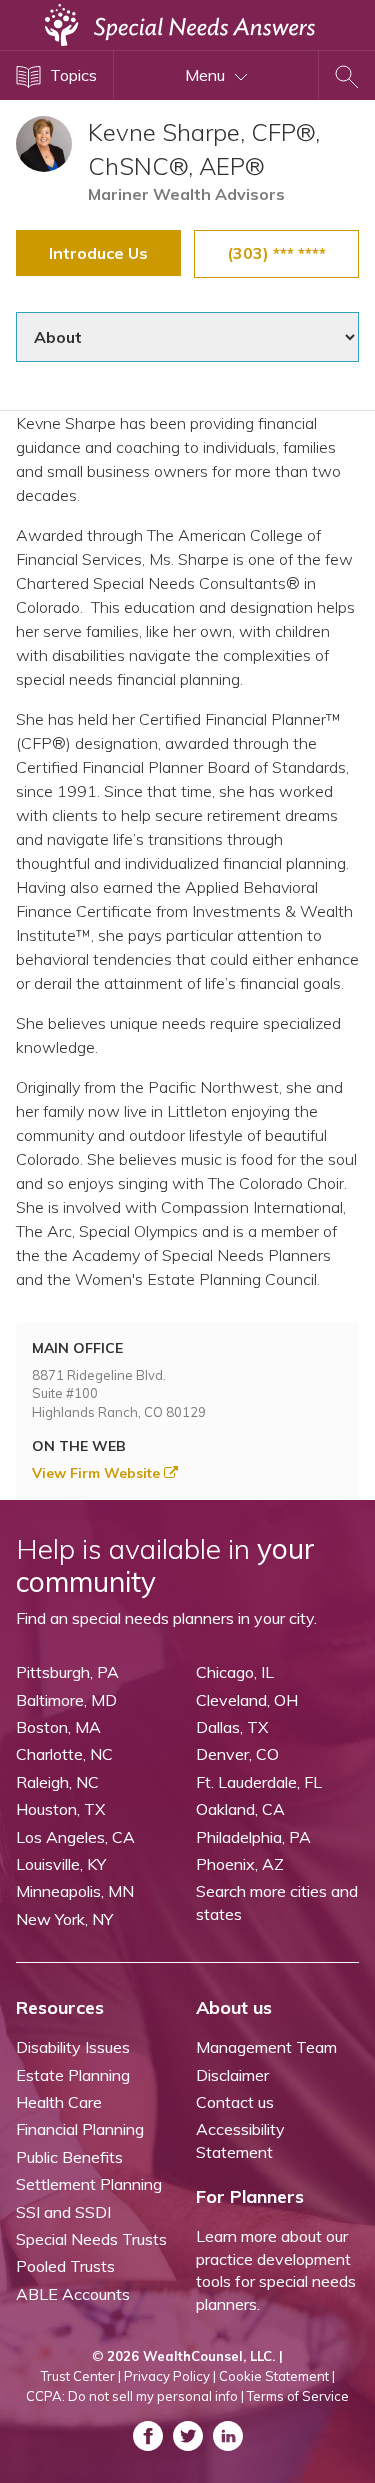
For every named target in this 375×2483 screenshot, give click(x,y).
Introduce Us (98, 253)
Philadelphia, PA (253, 1837)
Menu (207, 75)
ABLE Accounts (73, 2294)
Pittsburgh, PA (67, 1672)
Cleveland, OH (247, 1700)
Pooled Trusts (65, 2266)
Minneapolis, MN (75, 1891)
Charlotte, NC (64, 1754)
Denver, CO (237, 1754)
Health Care (59, 2102)
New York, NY (64, 1919)
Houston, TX (60, 1809)
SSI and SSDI (63, 2212)
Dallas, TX (232, 1727)
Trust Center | (81, 2376)
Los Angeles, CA (75, 1837)
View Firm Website (98, 1473)
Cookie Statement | (277, 2376)
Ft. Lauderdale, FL (259, 1782)
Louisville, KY (61, 1864)
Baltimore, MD (66, 1700)
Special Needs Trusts (91, 2239)
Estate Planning (73, 2075)
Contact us (235, 2102)
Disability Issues (73, 2047)
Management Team (266, 2047)
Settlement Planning (89, 2184)
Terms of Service (298, 2396)
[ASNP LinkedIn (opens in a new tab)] (228, 2436)
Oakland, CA (240, 1809)
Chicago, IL (235, 1672)
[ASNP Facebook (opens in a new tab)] (148, 2436)
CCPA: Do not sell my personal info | (135, 2396)
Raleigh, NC (57, 1782)
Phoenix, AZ (240, 1864)
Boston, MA (58, 1727)
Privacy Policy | (170, 2376)
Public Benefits (69, 2157)
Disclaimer (232, 2075)
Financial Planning (80, 2129)
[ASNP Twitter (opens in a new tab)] (188, 2436)
